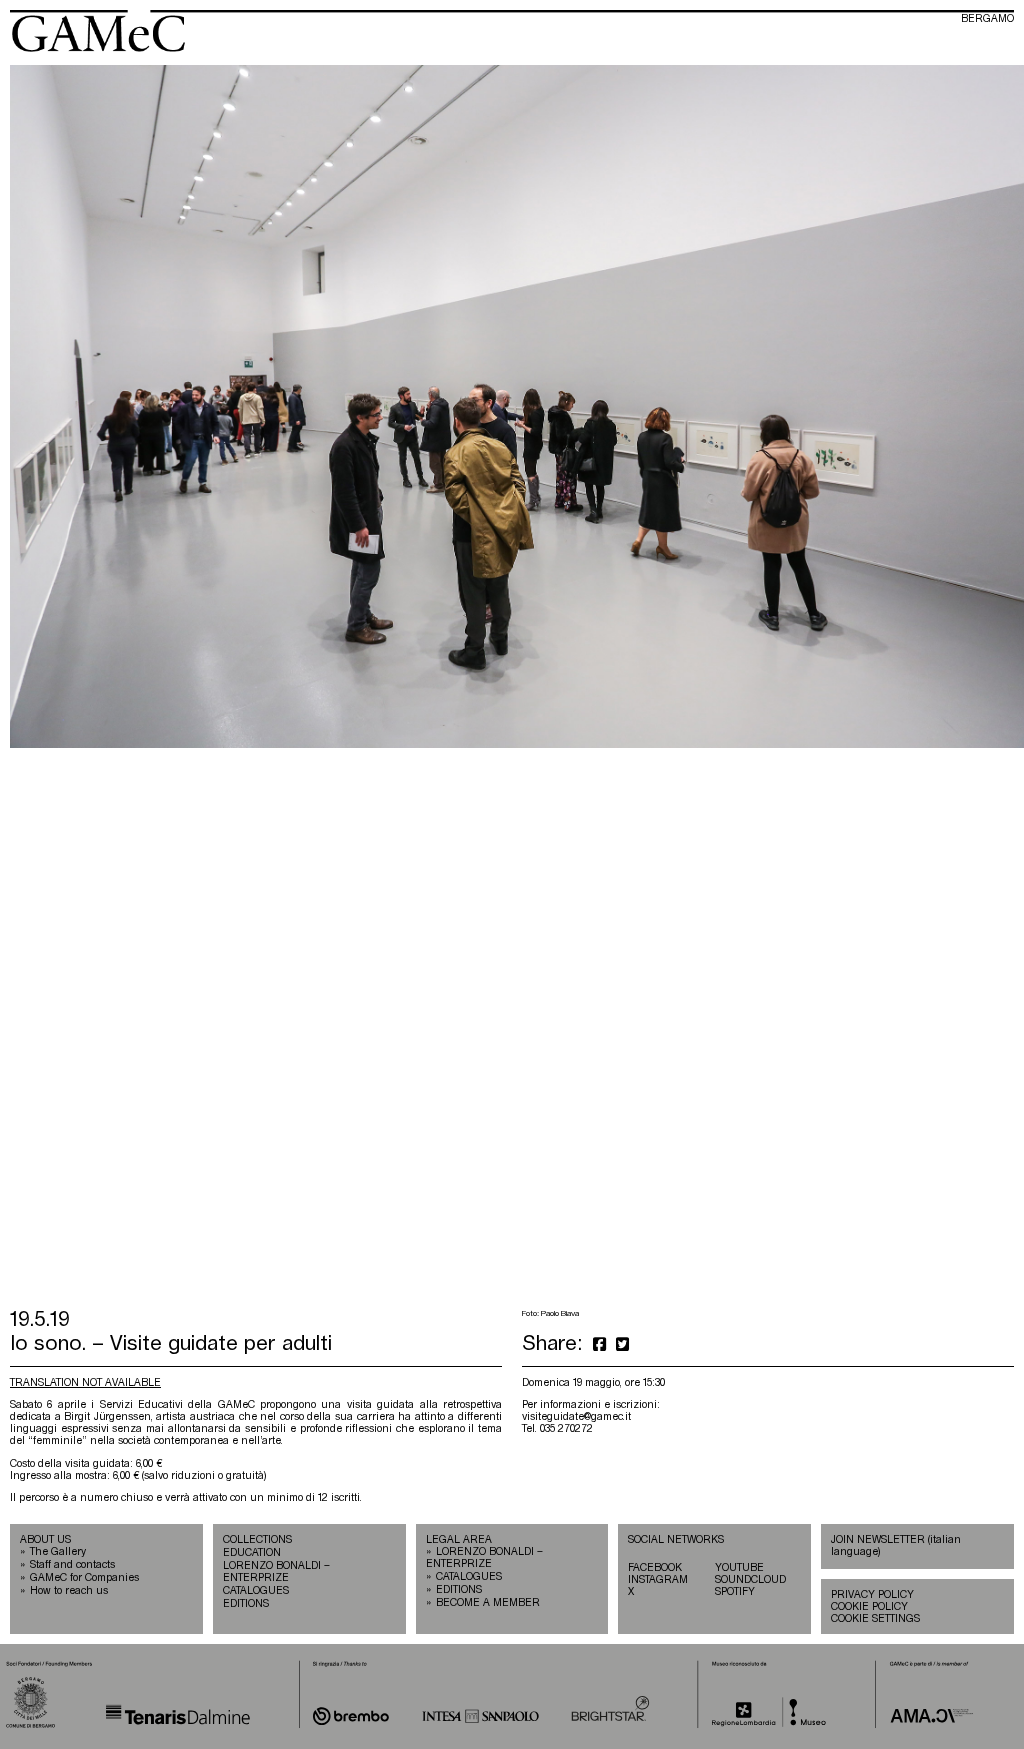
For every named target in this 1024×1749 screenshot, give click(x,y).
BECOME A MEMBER (488, 1603)
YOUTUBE (739, 1568)
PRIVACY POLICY (872, 1595)
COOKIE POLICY (869, 1607)
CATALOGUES (256, 1591)
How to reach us (69, 1591)
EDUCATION (252, 1553)
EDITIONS (246, 1604)
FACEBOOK (655, 1568)
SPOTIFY (735, 1592)
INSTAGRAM (658, 1580)
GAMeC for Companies (84, 1578)
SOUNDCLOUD (750, 1580)
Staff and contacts (72, 1565)
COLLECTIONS (257, 1540)
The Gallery (58, 1552)
